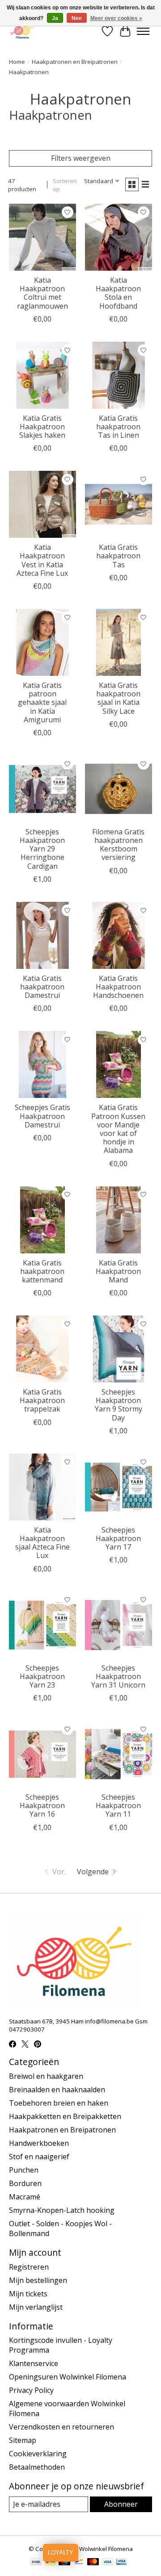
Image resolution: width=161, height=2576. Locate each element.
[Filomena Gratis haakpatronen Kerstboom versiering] (119, 789)
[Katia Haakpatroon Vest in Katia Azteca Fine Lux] (42, 504)
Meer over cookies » (116, 18)
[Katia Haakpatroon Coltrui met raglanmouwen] (42, 237)
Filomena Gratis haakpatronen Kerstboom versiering (118, 845)
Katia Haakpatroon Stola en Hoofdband (118, 293)
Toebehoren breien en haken (59, 2103)
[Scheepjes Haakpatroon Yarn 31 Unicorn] (119, 1625)
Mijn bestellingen (38, 2280)
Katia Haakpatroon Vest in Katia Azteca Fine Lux (42, 560)
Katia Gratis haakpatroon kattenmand (42, 1271)
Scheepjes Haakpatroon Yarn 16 (42, 1805)
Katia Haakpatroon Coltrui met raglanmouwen (42, 293)
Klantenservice (34, 2363)
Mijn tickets (28, 2294)
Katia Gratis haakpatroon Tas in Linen (118, 427)
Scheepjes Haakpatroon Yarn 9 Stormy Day (119, 1405)
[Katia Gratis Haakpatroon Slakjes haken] (42, 375)
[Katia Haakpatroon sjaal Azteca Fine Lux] (42, 1487)
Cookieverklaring (38, 2454)
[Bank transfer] (36, 2563)
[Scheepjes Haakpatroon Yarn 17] (119, 1487)
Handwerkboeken (39, 2143)
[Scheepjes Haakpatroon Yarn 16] (42, 1754)
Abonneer (121, 2504)
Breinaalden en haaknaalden (57, 2090)
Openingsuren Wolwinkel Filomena (68, 2377)
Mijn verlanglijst (36, 2307)
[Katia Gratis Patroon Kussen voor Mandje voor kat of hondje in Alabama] (119, 1064)
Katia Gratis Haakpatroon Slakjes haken (42, 427)
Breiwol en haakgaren (46, 2076)
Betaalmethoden (37, 2467)
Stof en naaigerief (39, 2157)
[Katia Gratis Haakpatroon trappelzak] (42, 1349)
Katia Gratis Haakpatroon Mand (118, 1271)
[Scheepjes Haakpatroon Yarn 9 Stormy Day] (119, 1349)
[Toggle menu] (143, 31)
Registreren (29, 2267)
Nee (77, 18)
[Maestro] (64, 2563)
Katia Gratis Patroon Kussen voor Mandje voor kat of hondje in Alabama (118, 1129)
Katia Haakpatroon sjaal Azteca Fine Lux (42, 1543)
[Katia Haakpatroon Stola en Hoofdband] (119, 237)
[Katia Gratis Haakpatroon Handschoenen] (119, 935)
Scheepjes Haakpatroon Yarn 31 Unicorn (118, 1676)
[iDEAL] (50, 2563)
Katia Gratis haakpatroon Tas (118, 556)
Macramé (25, 2197)
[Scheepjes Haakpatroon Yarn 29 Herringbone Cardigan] (42, 789)
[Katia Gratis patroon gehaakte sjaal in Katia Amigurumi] (42, 642)
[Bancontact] (79, 2563)
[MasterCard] (93, 2563)
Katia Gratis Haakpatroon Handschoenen (118, 987)
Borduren (25, 2183)
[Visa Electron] (121, 2563)
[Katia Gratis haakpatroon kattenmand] (42, 1220)
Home (17, 62)
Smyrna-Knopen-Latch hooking (62, 2210)
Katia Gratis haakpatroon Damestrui (42, 987)
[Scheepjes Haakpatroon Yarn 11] (119, 1754)
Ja (55, 18)
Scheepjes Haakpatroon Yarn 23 (42, 1676)
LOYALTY (61, 2553)
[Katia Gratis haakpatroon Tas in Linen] (119, 375)
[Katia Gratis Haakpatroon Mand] (119, 1220)
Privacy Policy (31, 2390)
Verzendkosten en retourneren (61, 2427)
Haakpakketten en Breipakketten (65, 2116)
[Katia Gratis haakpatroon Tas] (119, 504)
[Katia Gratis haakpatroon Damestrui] (42, 935)
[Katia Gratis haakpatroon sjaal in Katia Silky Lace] (119, 642)
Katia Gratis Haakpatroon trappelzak (42, 1400)
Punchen (24, 2170)
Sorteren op (65, 185)
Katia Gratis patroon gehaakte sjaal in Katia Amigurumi (42, 702)
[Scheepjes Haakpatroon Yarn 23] (42, 1625)
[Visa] (107, 2563)
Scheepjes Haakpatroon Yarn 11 (118, 1805)
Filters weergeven (81, 158)
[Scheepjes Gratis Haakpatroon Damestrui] (42, 1064)
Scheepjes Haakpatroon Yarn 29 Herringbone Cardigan (42, 849)
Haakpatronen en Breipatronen (75, 62)
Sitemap (23, 2440)
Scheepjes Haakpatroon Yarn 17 (118, 1538)
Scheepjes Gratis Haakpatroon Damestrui (42, 1116)
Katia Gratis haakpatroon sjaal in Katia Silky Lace (118, 698)
